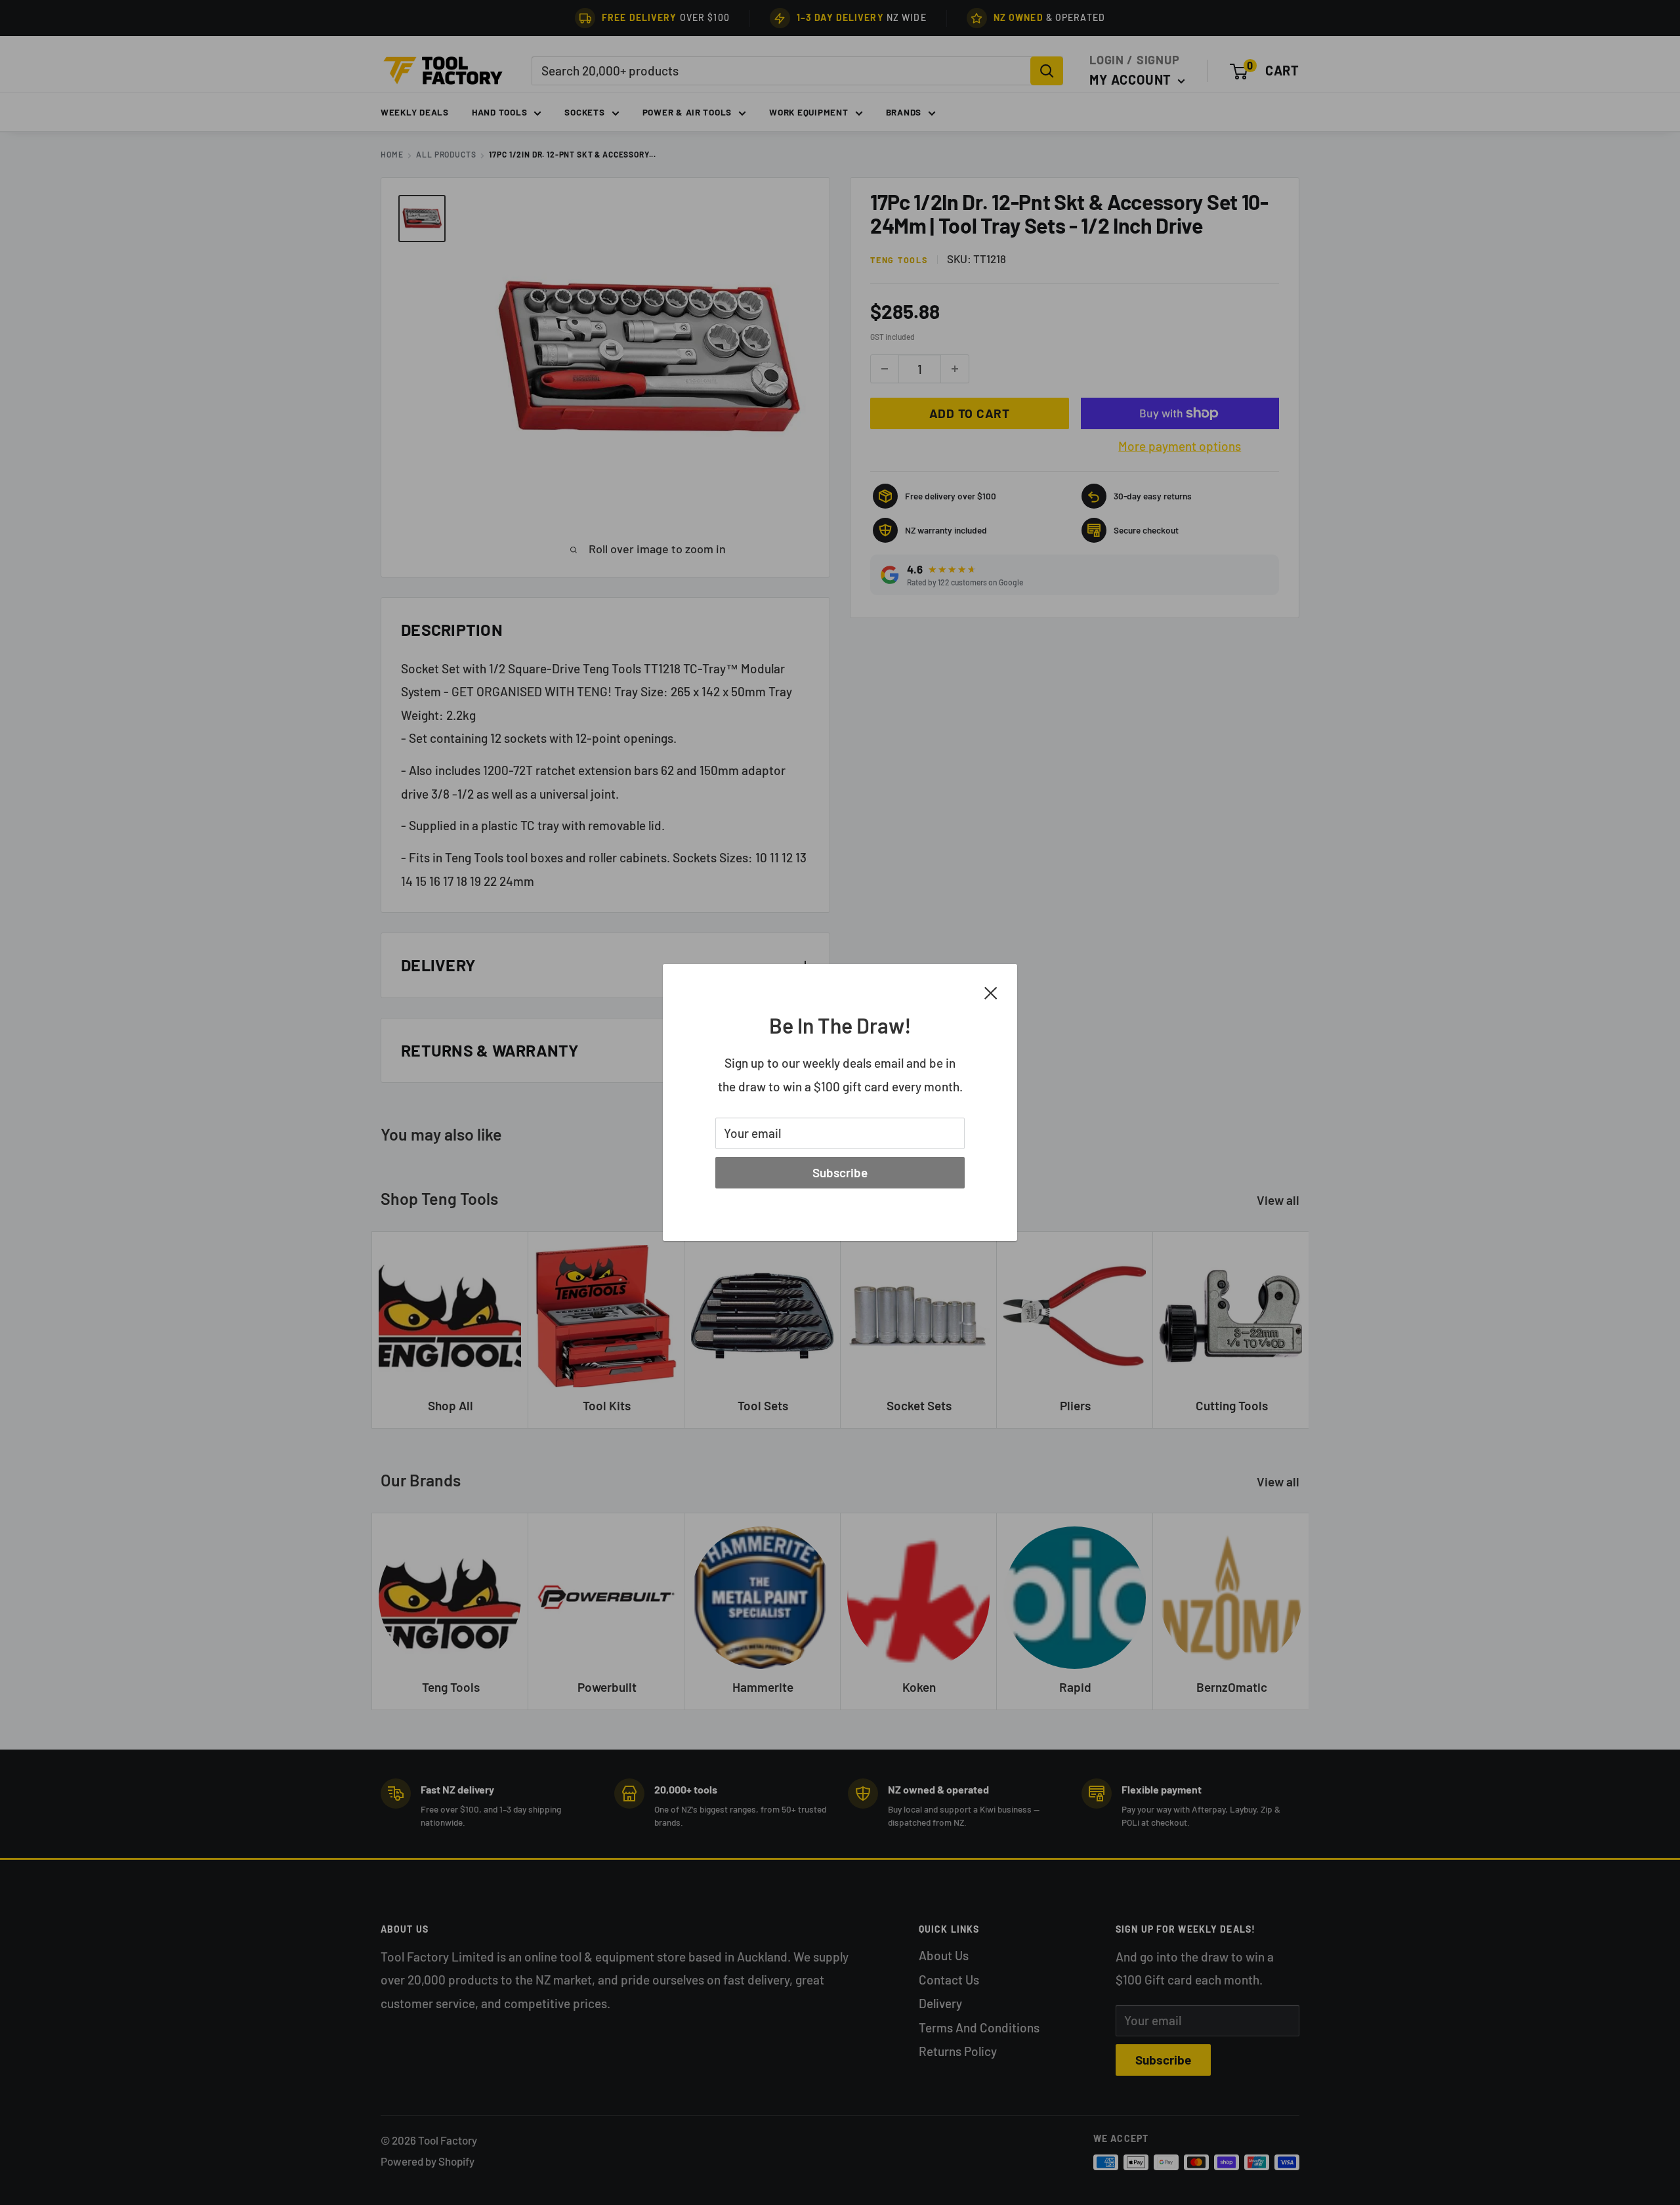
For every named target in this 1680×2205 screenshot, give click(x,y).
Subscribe (840, 1172)
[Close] (991, 992)
